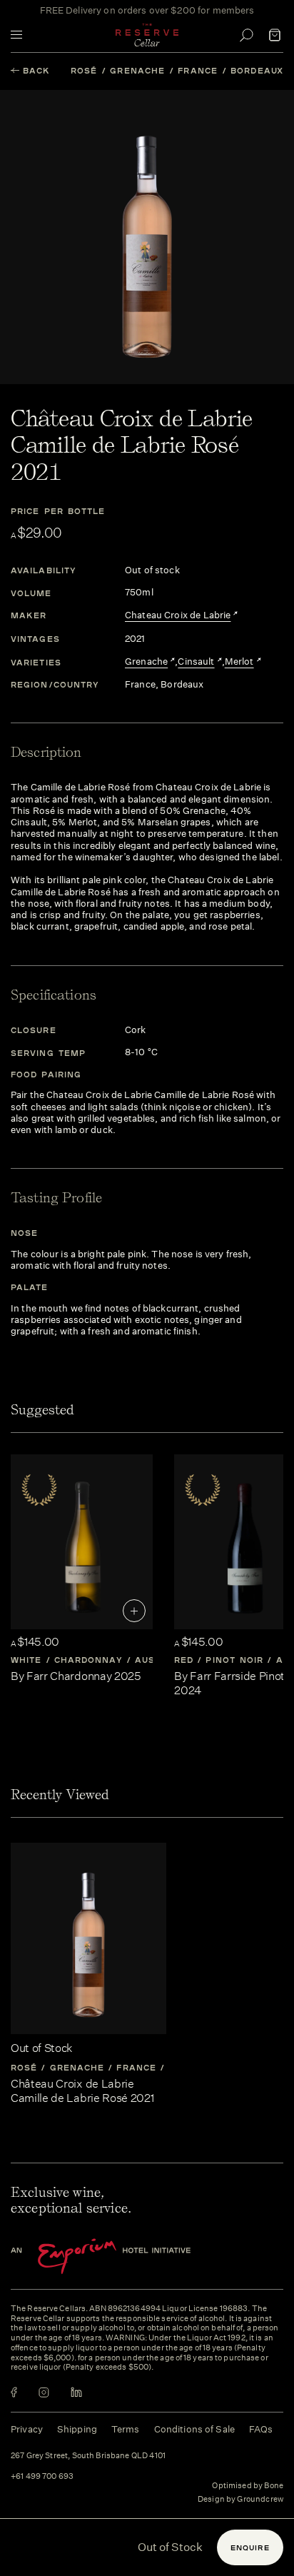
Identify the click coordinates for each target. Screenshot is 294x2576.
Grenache (137, 70)
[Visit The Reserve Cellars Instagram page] (44, 2392)
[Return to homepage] (147, 35)
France (198, 70)
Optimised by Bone (248, 2486)
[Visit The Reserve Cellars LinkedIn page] (76, 2392)
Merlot (239, 662)
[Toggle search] (246, 35)
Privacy (27, 2429)
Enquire (250, 2547)
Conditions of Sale (194, 2429)
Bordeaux (257, 70)
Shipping (77, 2429)
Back (36, 70)
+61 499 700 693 (42, 2477)
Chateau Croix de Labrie (178, 615)
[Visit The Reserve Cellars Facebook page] (14, 2392)
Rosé (84, 70)
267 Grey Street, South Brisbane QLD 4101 (88, 2456)
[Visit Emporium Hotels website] (125, 2256)
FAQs (261, 2429)
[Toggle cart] (275, 35)
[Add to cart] (134, 1611)
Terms (126, 2429)
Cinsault (196, 662)
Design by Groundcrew (240, 2500)
